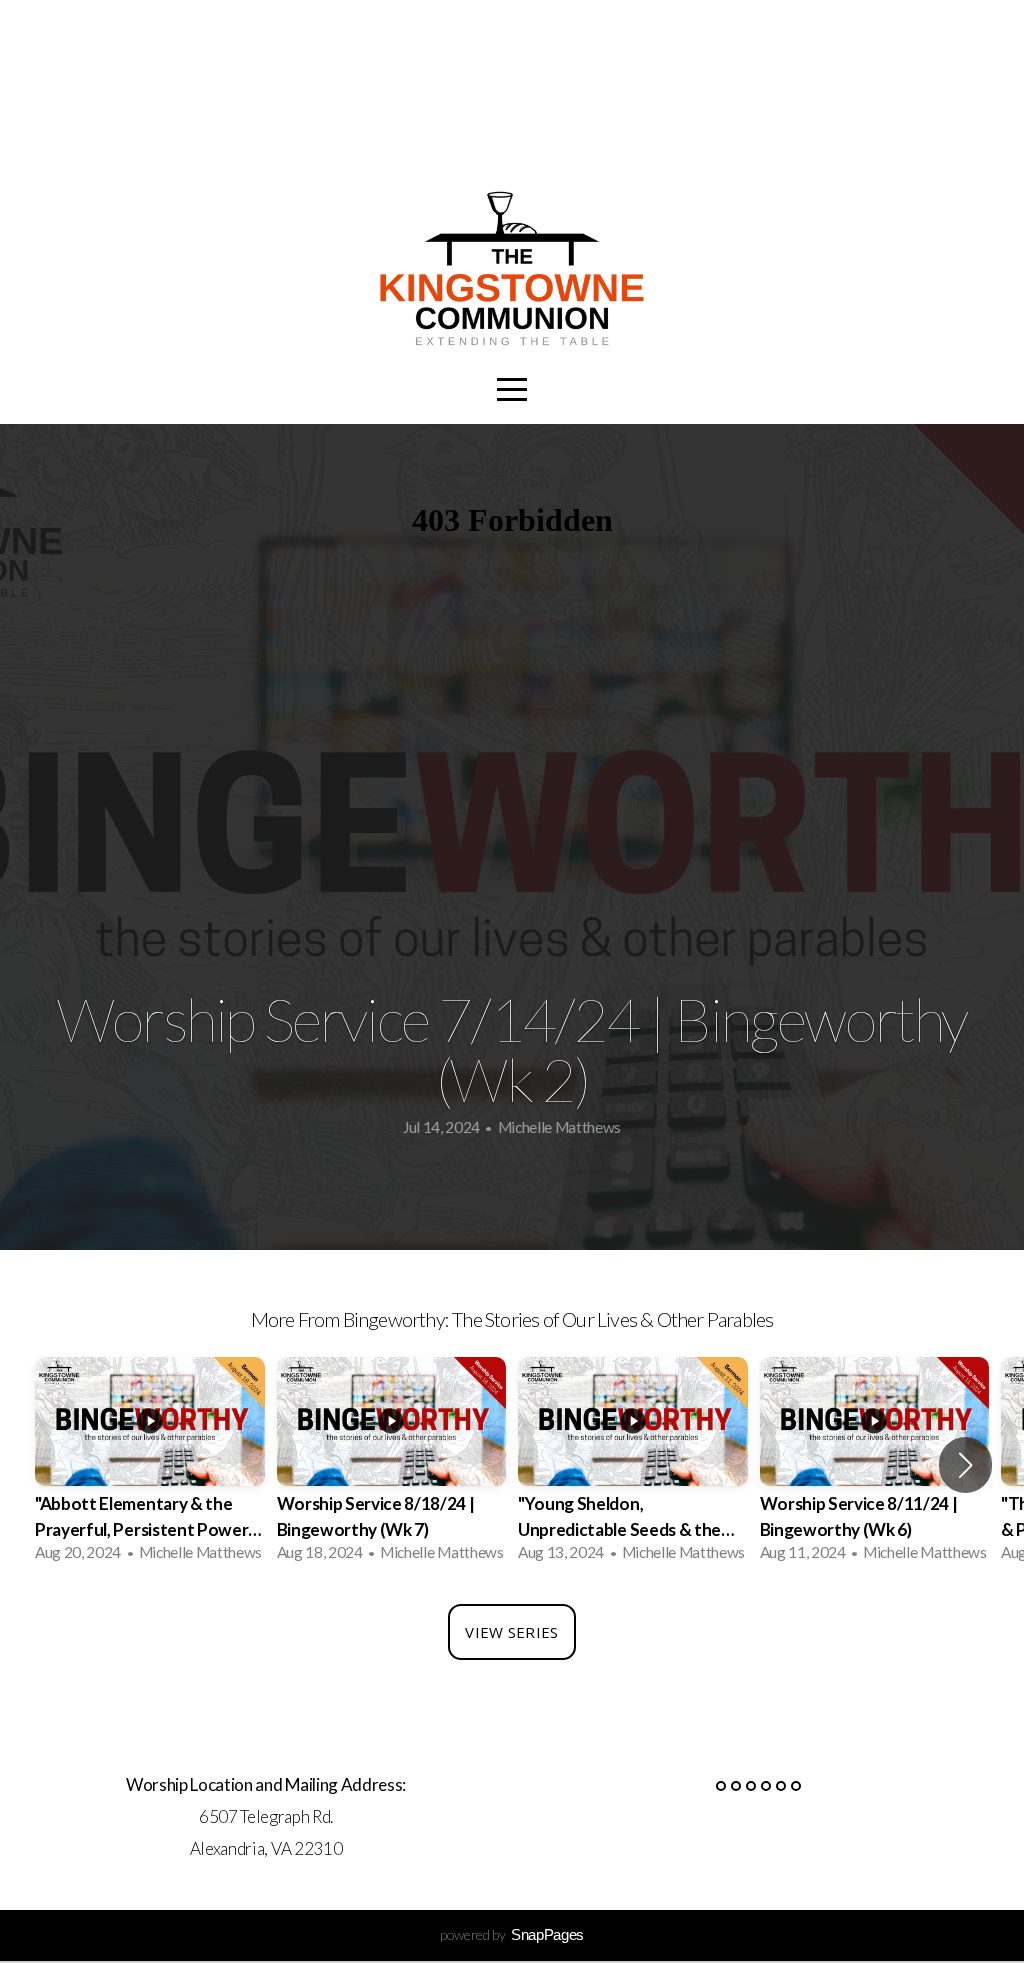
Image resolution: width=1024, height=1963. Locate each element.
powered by (512, 1934)
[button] (965, 1465)
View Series (511, 1632)
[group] (150, 1465)
